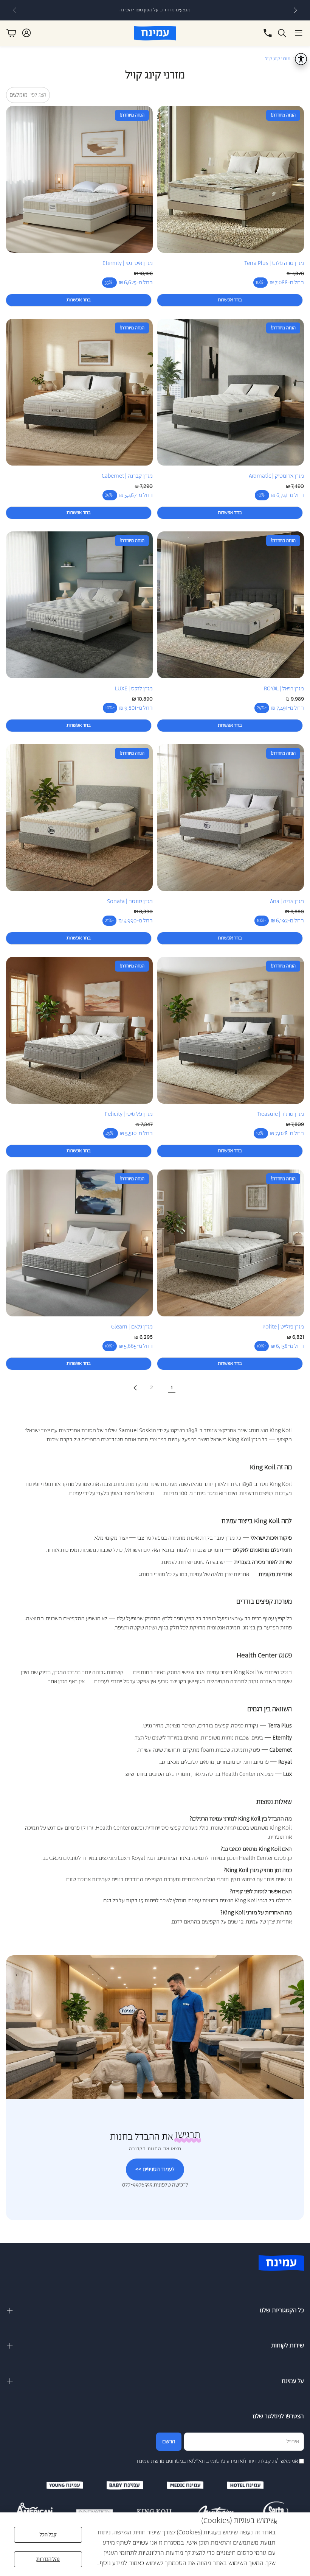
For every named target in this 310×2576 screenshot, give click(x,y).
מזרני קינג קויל (278, 59)
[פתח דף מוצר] (231, 179)
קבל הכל (48, 2535)
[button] (299, 33)
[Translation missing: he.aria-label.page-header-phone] (268, 33)
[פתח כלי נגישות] (301, 59)
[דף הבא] (135, 1388)
